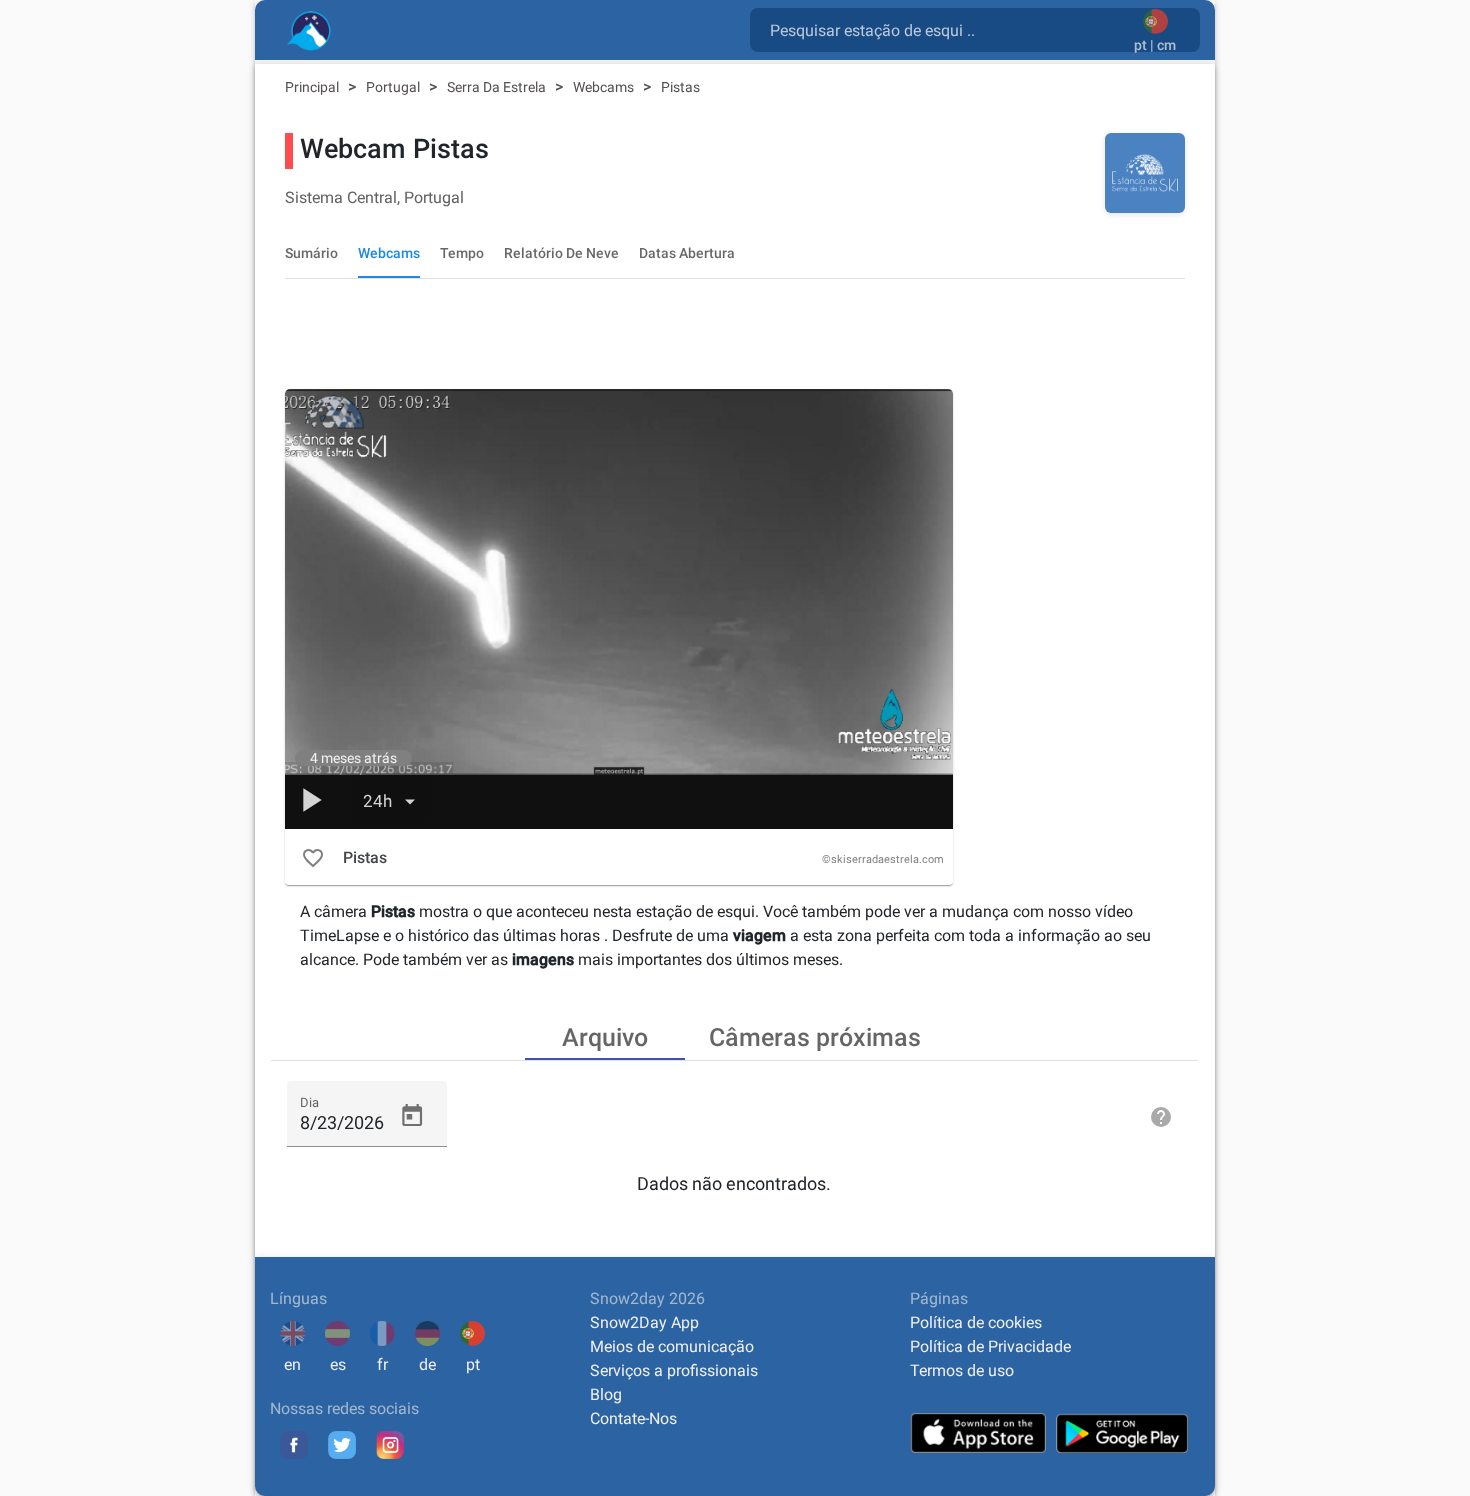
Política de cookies (976, 1322)
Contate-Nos (633, 1418)
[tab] (605, 1036)
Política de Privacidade (990, 1346)
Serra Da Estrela (498, 87)
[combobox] (946, 29)
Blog (606, 1394)
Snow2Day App (644, 1322)
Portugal (394, 87)
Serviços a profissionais (674, 1370)
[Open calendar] (412, 1116)
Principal (313, 87)
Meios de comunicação (672, 1346)
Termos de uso (962, 1370)
